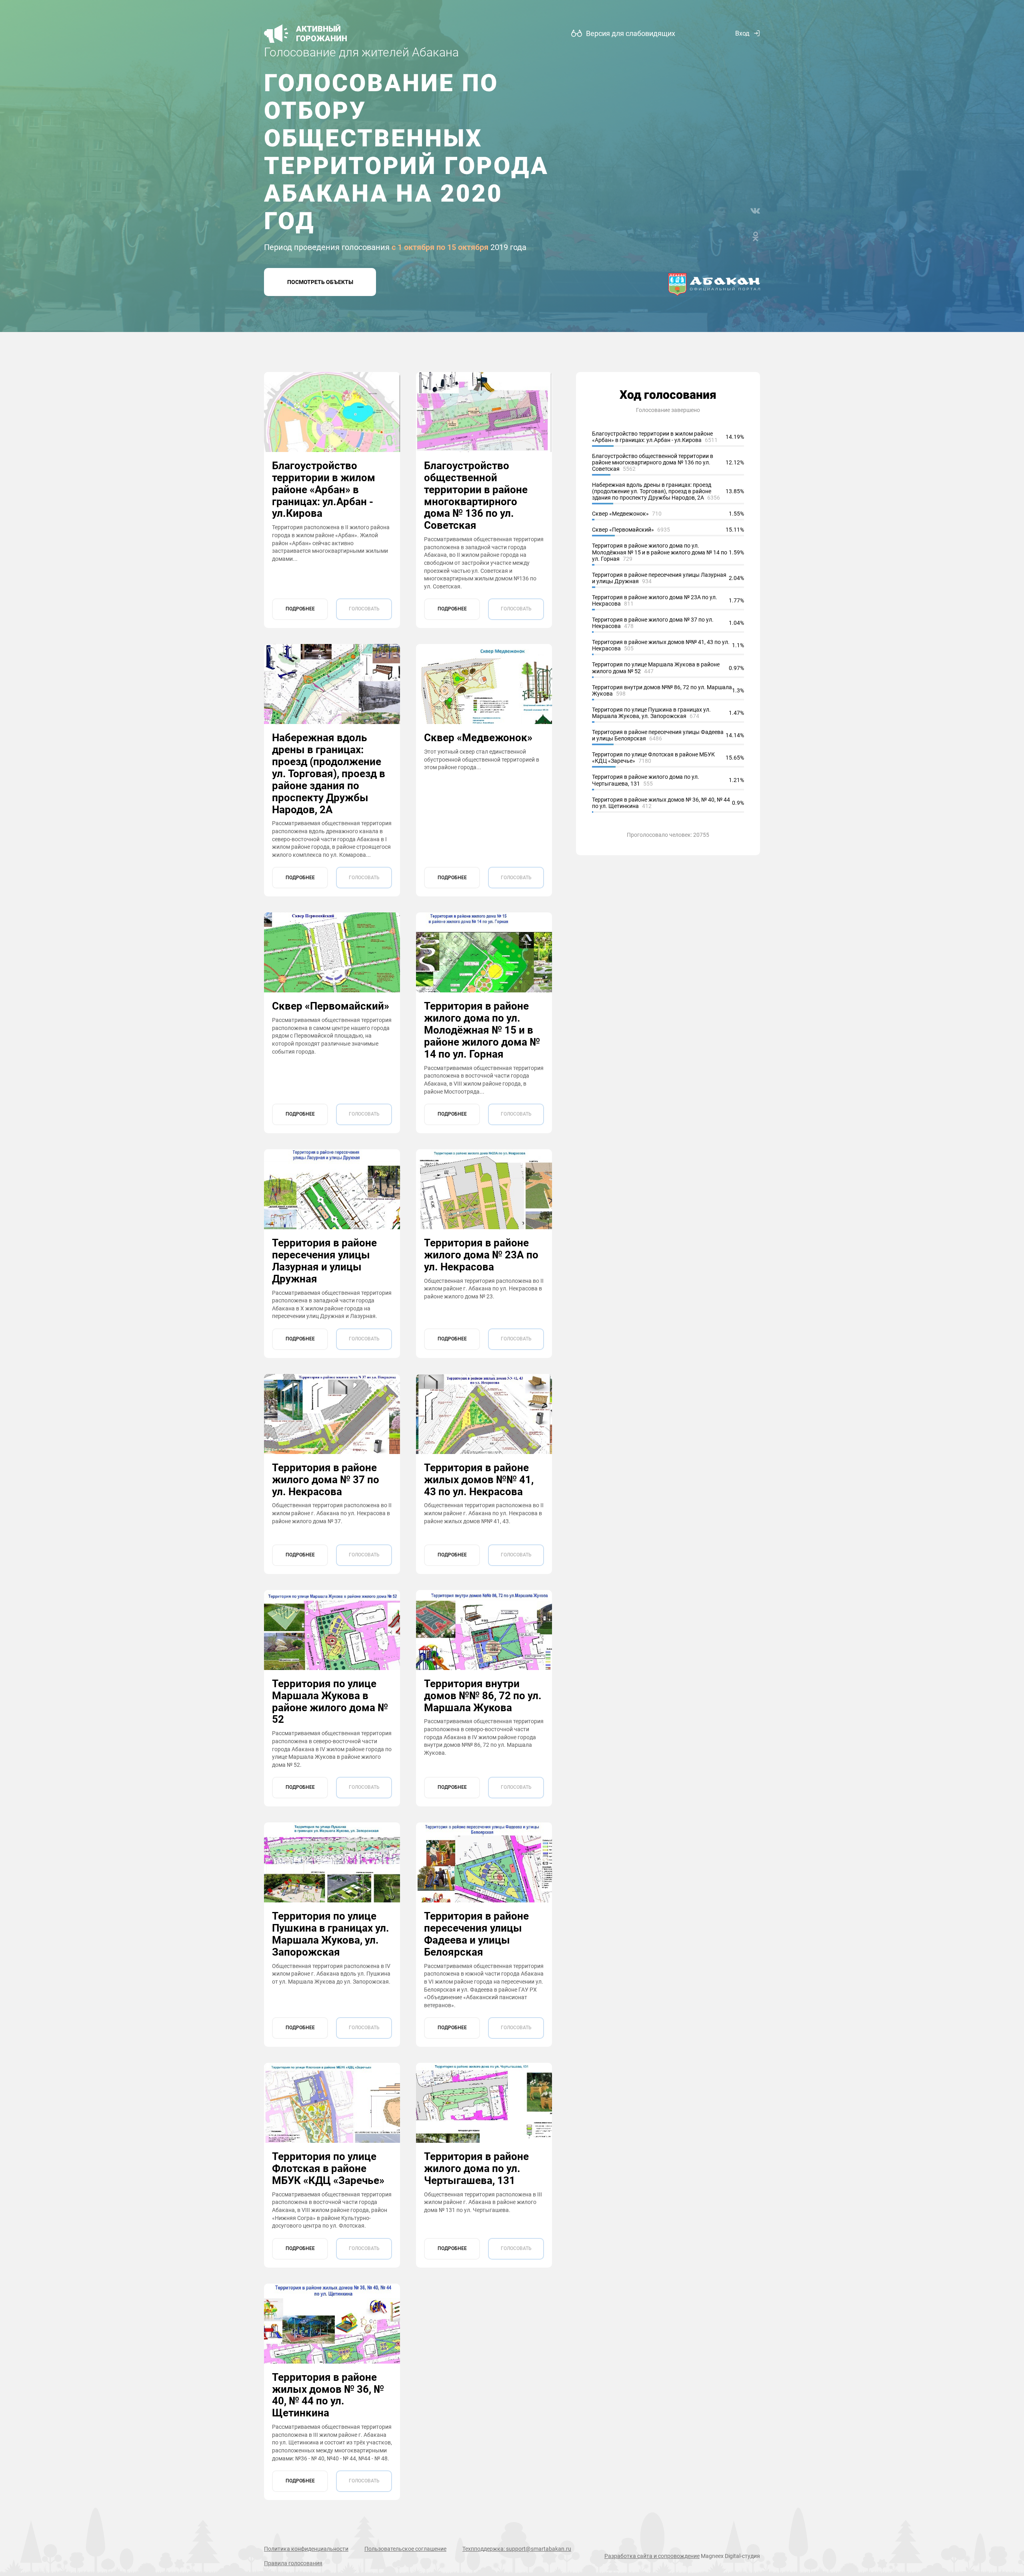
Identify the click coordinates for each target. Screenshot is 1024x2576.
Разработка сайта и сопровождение (652, 2556)
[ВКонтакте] (755, 211)
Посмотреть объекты (320, 282)
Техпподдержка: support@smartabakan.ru (517, 2549)
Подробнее (300, 609)
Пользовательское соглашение (405, 2549)
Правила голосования (293, 2563)
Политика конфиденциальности (306, 2549)
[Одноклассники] (755, 236)
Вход (742, 33)
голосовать (364, 609)
